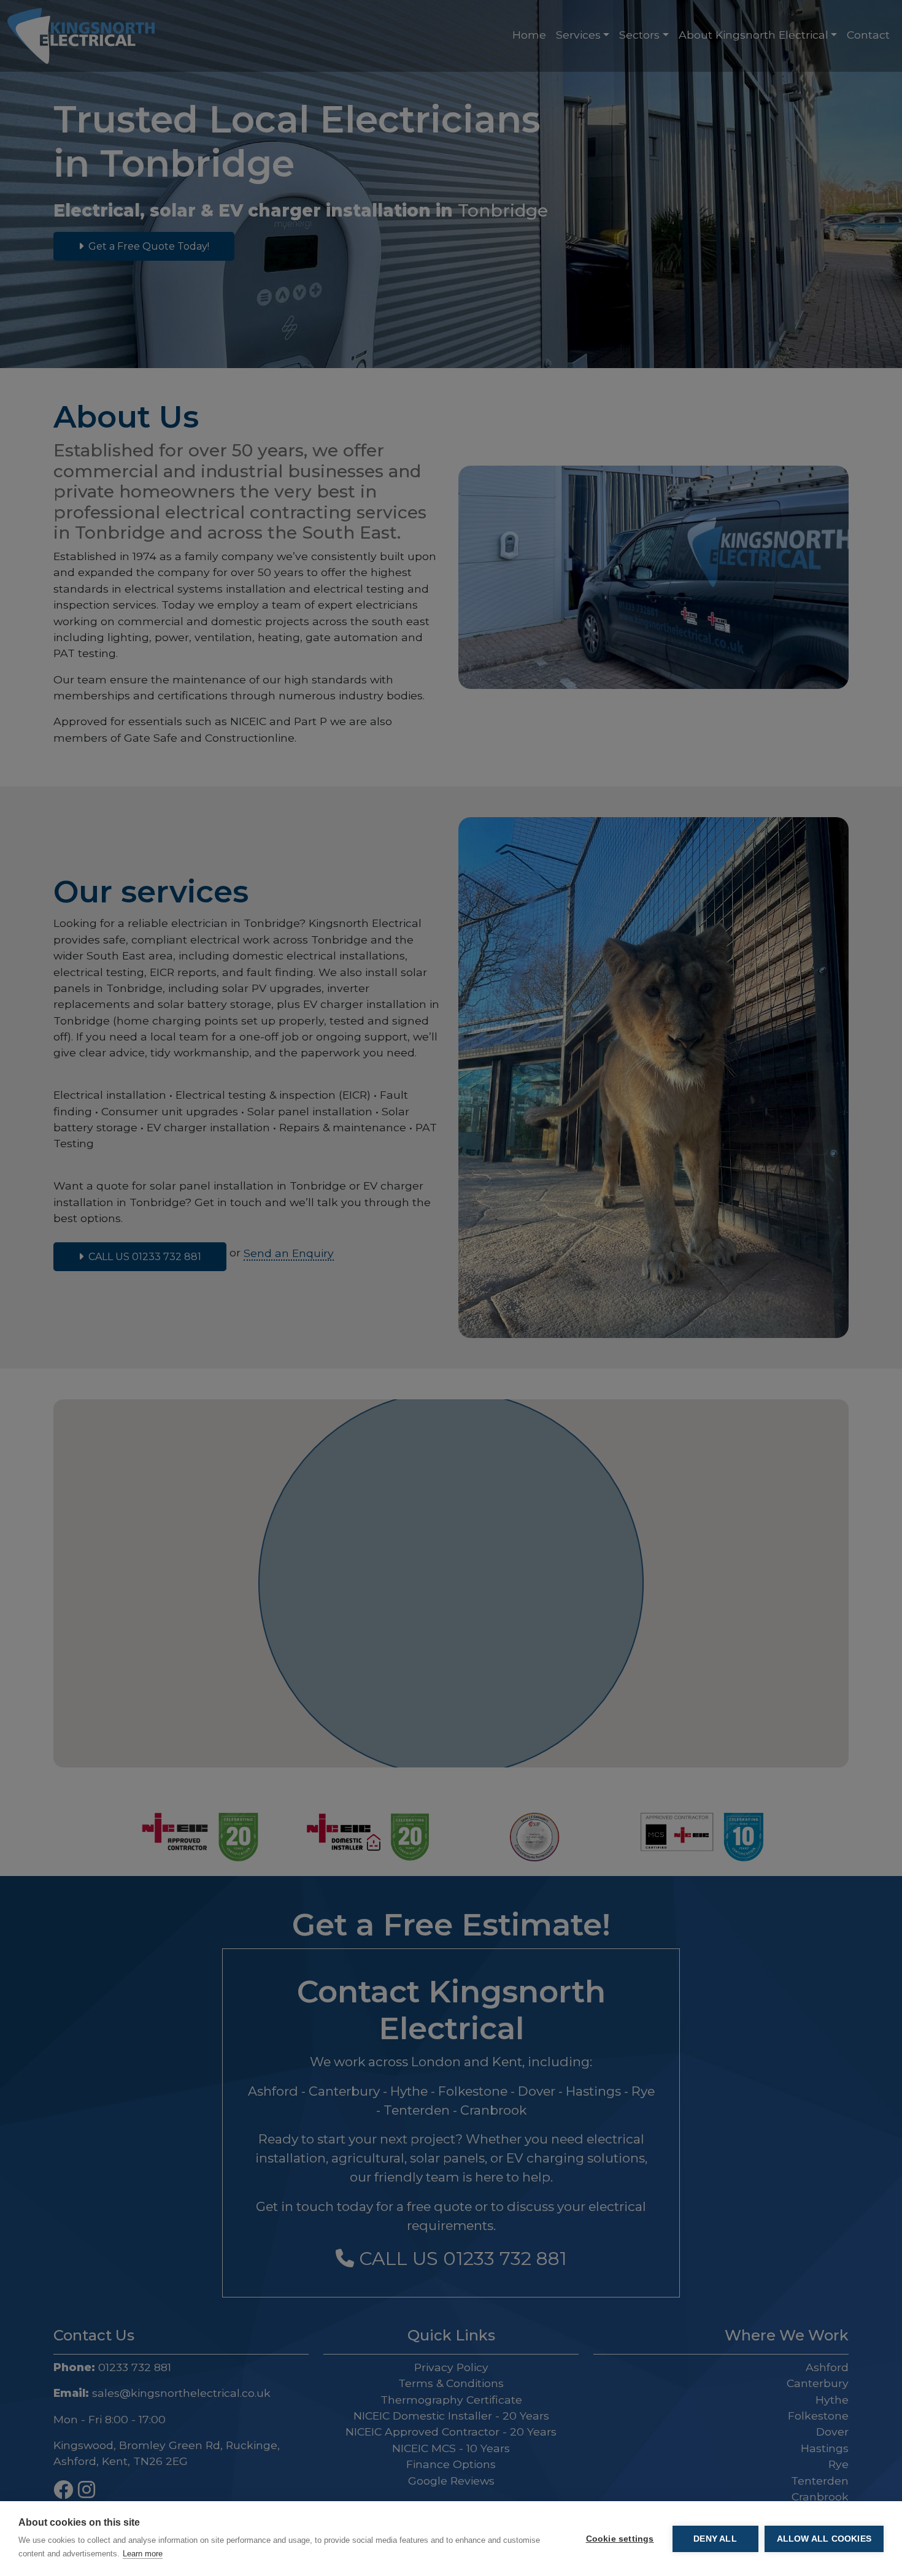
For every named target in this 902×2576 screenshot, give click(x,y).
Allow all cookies (824, 2539)
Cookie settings (620, 2539)
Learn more (143, 2554)
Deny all (715, 2539)
